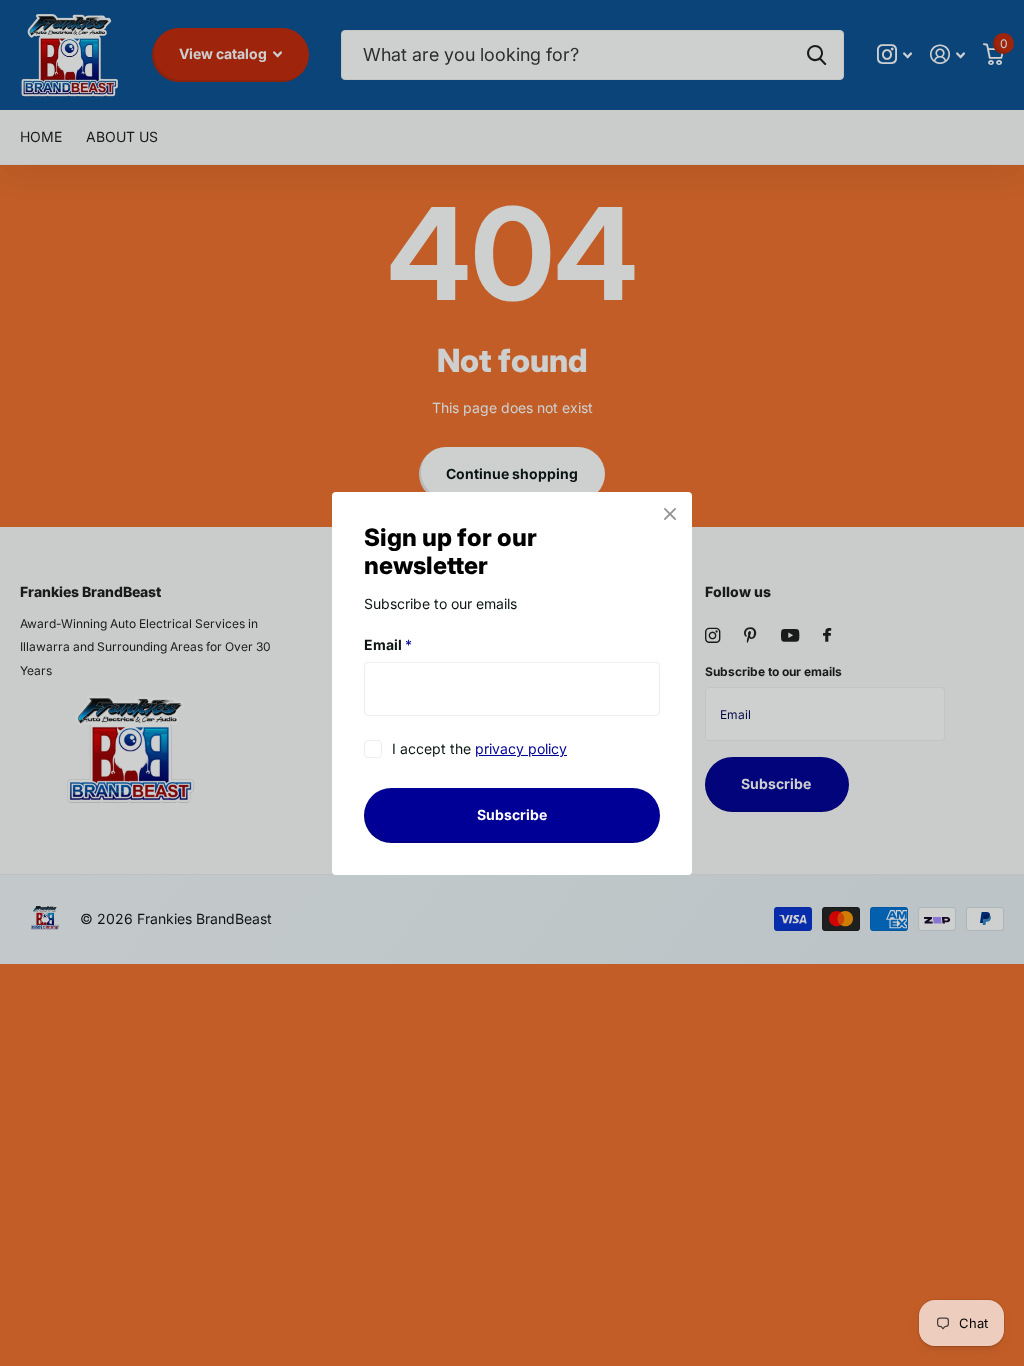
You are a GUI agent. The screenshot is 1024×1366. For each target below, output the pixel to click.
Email (388, 644)
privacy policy (521, 748)
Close (670, 514)
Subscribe (512, 814)
